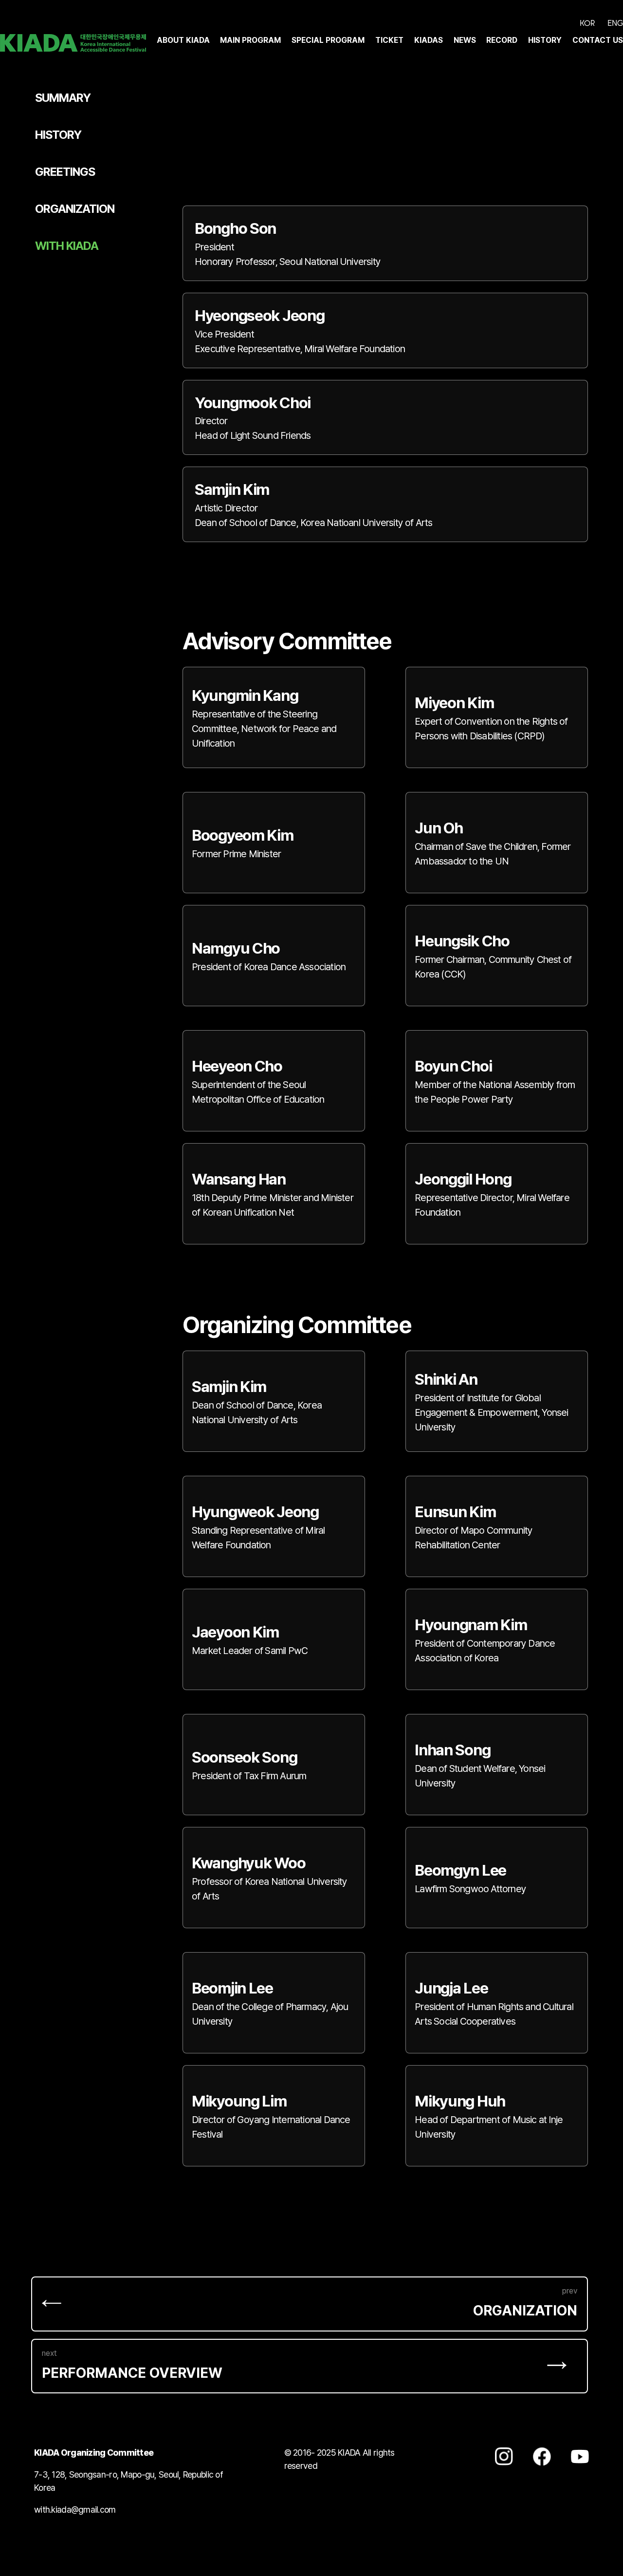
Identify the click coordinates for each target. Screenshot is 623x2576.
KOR (587, 23)
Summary (63, 98)
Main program (250, 40)
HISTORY (545, 40)
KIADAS (429, 40)
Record (502, 40)
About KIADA (183, 40)
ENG (615, 23)
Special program (328, 40)
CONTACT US (598, 40)
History (58, 135)
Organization (75, 209)
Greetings (65, 172)
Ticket (389, 40)
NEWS (465, 40)
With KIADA (67, 246)
